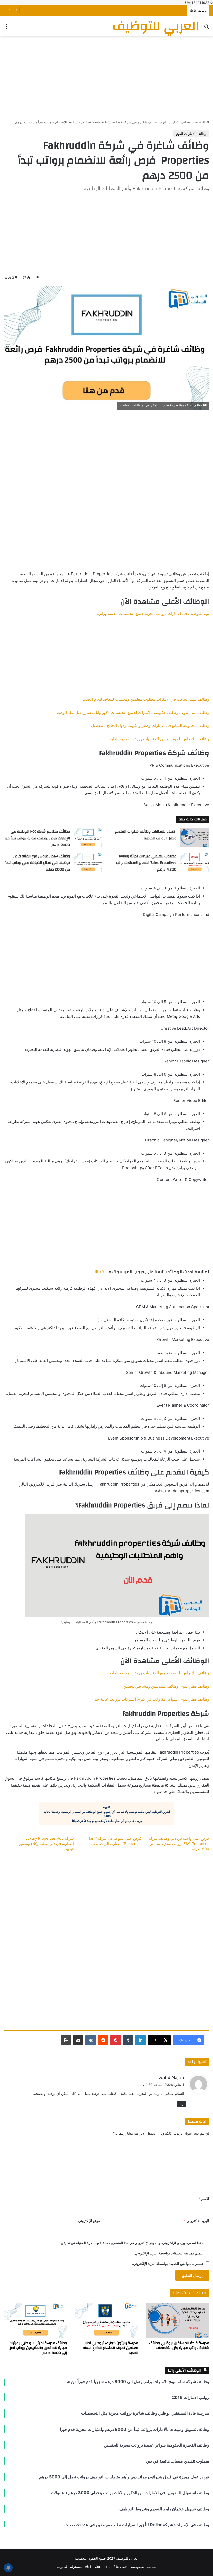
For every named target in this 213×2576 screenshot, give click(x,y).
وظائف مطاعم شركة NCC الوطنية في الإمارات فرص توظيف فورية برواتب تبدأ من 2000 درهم (37, 838)
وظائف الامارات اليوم (175, 122)
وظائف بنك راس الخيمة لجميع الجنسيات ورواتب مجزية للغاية (159, 739)
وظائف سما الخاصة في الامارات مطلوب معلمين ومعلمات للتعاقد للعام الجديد (146, 699)
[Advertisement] (106, 78)
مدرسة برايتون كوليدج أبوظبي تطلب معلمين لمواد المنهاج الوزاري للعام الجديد (110, 2348)
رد (182, 2104)
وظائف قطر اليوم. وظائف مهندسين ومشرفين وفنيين (166, 1686)
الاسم (204, 2199)
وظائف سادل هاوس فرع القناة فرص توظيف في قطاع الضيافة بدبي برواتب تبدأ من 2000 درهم (38, 863)
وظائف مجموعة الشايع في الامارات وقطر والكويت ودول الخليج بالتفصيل (150, 725)
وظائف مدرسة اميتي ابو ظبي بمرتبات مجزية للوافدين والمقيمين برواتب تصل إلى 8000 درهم (38, 2348)
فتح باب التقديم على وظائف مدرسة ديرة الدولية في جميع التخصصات (135, 11)
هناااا (100, 1272)
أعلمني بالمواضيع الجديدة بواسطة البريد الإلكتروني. (168, 2264)
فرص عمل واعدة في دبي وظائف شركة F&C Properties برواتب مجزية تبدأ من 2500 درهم (179, 1844)
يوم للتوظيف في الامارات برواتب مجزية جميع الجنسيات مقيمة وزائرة (153, 614)
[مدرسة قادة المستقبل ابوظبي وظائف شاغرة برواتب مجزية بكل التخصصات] (178, 2320)
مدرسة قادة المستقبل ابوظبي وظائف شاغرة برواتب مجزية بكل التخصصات (179, 2346)
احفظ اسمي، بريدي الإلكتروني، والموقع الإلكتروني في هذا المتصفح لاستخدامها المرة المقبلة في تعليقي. (132, 2243)
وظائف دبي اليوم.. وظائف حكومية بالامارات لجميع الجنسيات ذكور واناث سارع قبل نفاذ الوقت (133, 712)
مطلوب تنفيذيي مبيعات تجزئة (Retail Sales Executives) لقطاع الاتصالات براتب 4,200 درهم (146, 863)
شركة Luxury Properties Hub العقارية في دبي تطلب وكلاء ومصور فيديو (46, 1844)
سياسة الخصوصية (144, 2567)
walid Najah (171, 2077)
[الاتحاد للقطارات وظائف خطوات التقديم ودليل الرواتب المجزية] (195, 838)
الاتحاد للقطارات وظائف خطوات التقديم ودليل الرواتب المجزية (146, 835)
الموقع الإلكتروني (90, 2221)
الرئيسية (199, 122)
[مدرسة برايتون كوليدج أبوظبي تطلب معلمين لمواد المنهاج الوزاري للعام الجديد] (106, 2320)
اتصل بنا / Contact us (111, 2567)
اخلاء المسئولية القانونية (74, 2567)
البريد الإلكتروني (197, 2221)
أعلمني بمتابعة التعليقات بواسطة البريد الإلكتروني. (169, 2253)
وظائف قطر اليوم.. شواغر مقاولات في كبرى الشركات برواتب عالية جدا (151, 1699)
